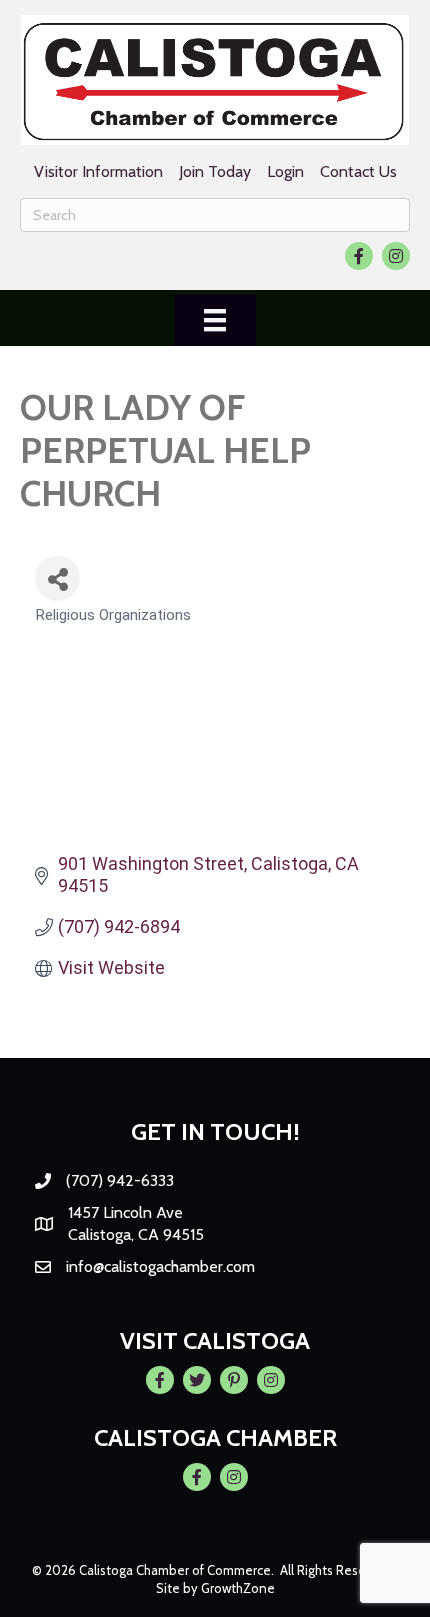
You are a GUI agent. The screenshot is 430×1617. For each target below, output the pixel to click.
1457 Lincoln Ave (125, 1212)
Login (285, 171)
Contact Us (358, 171)
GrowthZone (238, 1588)
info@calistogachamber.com (160, 1266)
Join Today (215, 171)
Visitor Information (98, 171)
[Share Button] (57, 578)
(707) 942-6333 (120, 1180)
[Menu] (215, 320)
